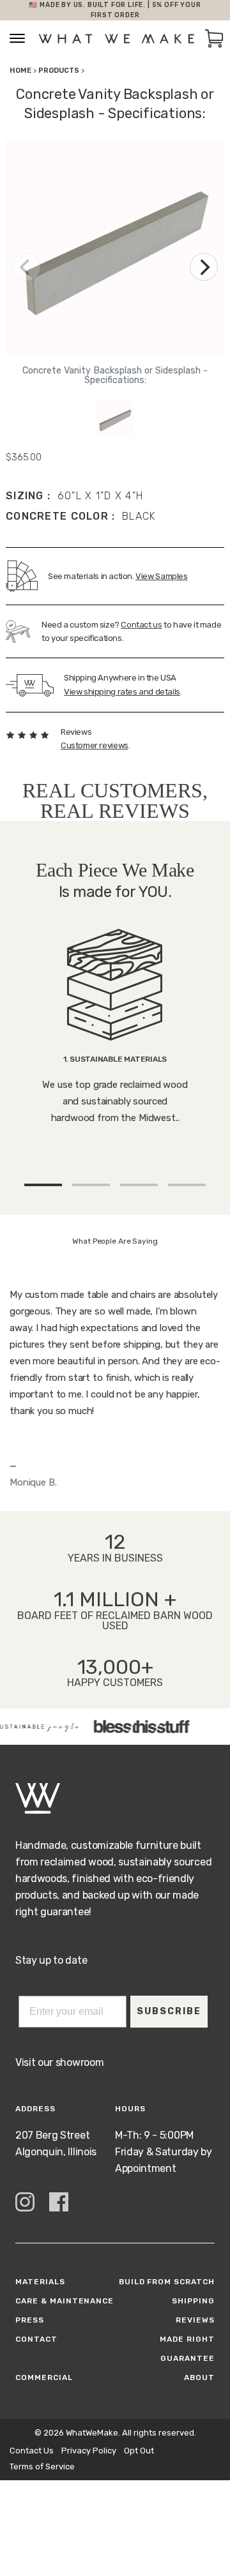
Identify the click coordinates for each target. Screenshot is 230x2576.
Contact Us (32, 2451)
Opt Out (139, 2451)
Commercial (44, 2377)
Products (59, 71)
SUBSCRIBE (169, 2011)
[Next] (204, 267)
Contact (36, 2339)
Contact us (141, 625)
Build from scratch (167, 2282)
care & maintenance (65, 2301)
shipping (193, 2301)
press (30, 2320)
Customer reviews (95, 745)
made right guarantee (187, 2349)
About (199, 2377)
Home (20, 71)
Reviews (195, 2320)
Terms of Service (42, 2467)
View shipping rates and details (122, 692)
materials (40, 2282)
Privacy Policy (89, 2451)
